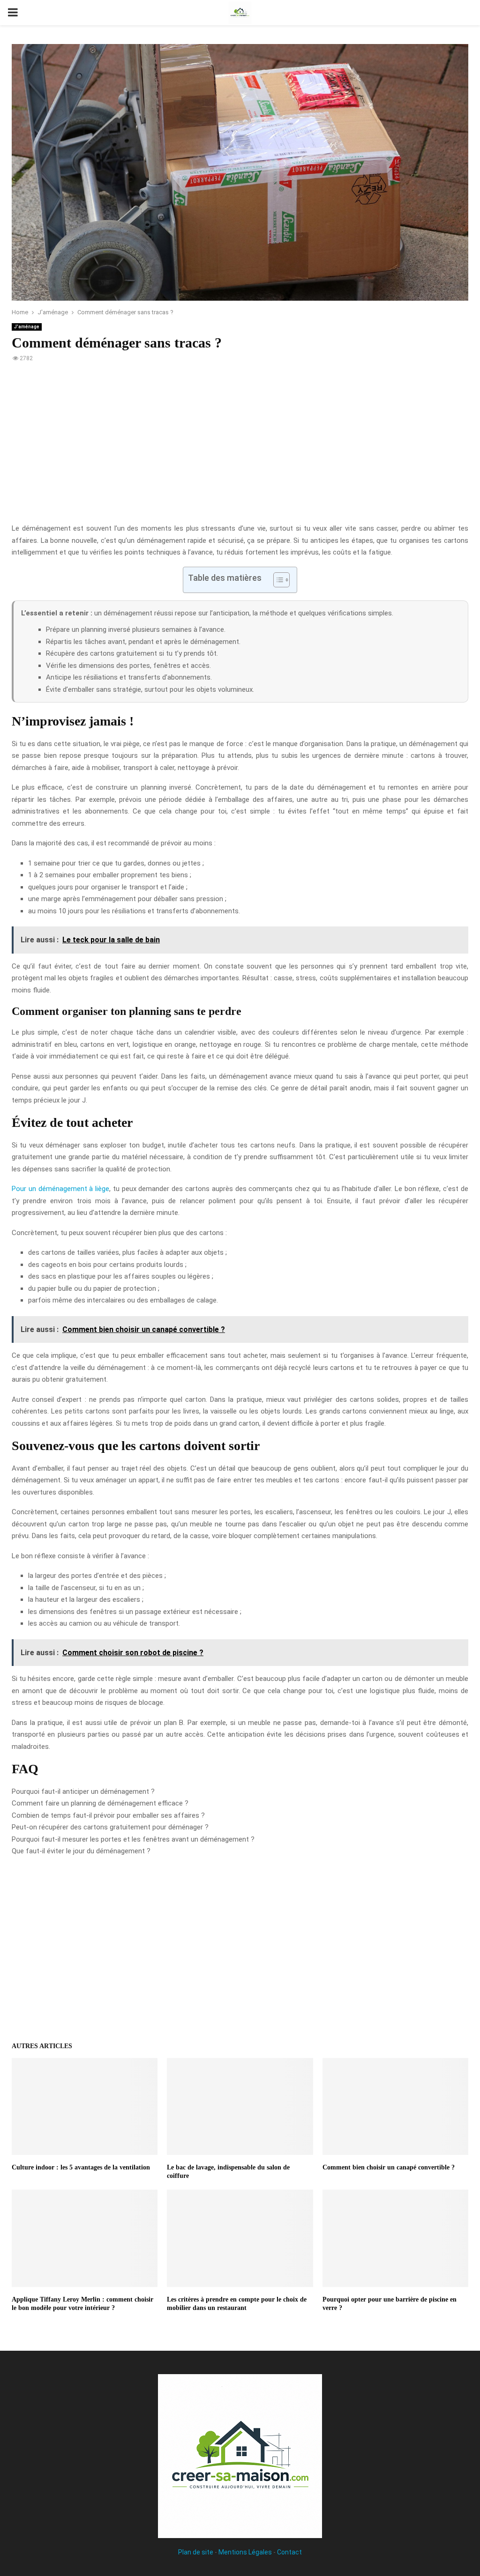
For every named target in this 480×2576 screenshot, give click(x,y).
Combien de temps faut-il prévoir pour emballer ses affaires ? (108, 1815)
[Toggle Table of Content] (277, 580)
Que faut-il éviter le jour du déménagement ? (81, 1851)
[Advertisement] (240, 448)
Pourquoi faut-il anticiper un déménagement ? (83, 1791)
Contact (289, 2552)
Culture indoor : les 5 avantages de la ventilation (81, 2167)
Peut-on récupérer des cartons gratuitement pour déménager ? (110, 1827)
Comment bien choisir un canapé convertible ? (389, 2167)
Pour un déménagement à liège (60, 1189)
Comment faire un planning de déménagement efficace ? (100, 1803)
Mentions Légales (245, 2552)
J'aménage (27, 327)
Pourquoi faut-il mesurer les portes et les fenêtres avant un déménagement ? (133, 1839)
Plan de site (196, 2552)
